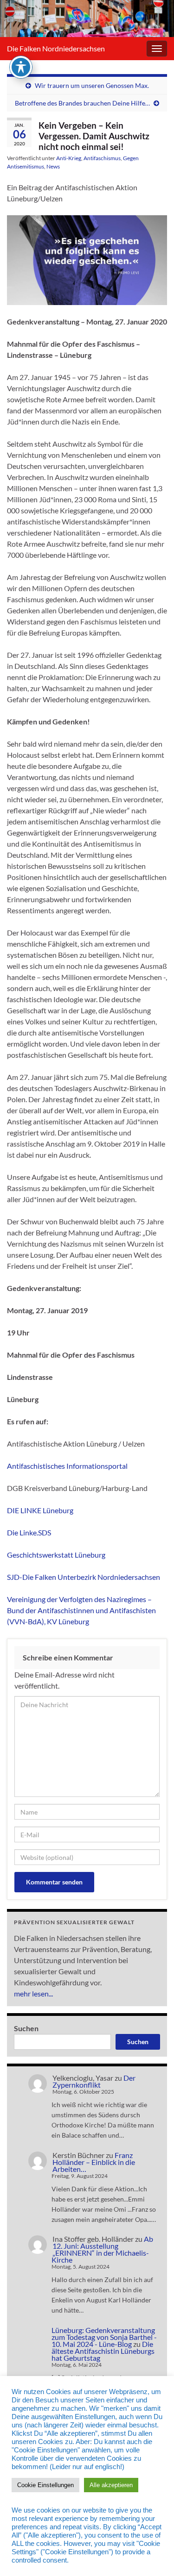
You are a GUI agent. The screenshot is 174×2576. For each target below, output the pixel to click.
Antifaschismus (102, 158)
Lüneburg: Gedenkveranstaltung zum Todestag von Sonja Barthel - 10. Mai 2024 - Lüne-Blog (104, 2337)
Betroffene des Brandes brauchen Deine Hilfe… (82, 103)
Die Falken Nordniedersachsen (56, 48)
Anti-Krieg (69, 158)
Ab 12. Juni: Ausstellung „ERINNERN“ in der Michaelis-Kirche (102, 2249)
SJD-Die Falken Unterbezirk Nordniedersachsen (84, 1577)
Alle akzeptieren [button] (111, 2485)
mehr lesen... (33, 1993)
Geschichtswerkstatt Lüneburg (56, 1555)
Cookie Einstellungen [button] (45, 2485)
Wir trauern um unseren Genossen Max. (92, 85)
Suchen (26, 2028)
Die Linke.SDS (29, 1532)
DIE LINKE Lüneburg (40, 1510)
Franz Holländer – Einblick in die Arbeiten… (94, 2162)
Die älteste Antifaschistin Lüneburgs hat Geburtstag (103, 2351)
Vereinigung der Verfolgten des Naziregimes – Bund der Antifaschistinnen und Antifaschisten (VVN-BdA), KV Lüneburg (81, 1610)
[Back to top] (153, 2555)
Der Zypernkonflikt (94, 2081)
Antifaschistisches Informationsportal (67, 1466)
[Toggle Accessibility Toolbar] (21, 67)
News (53, 166)
